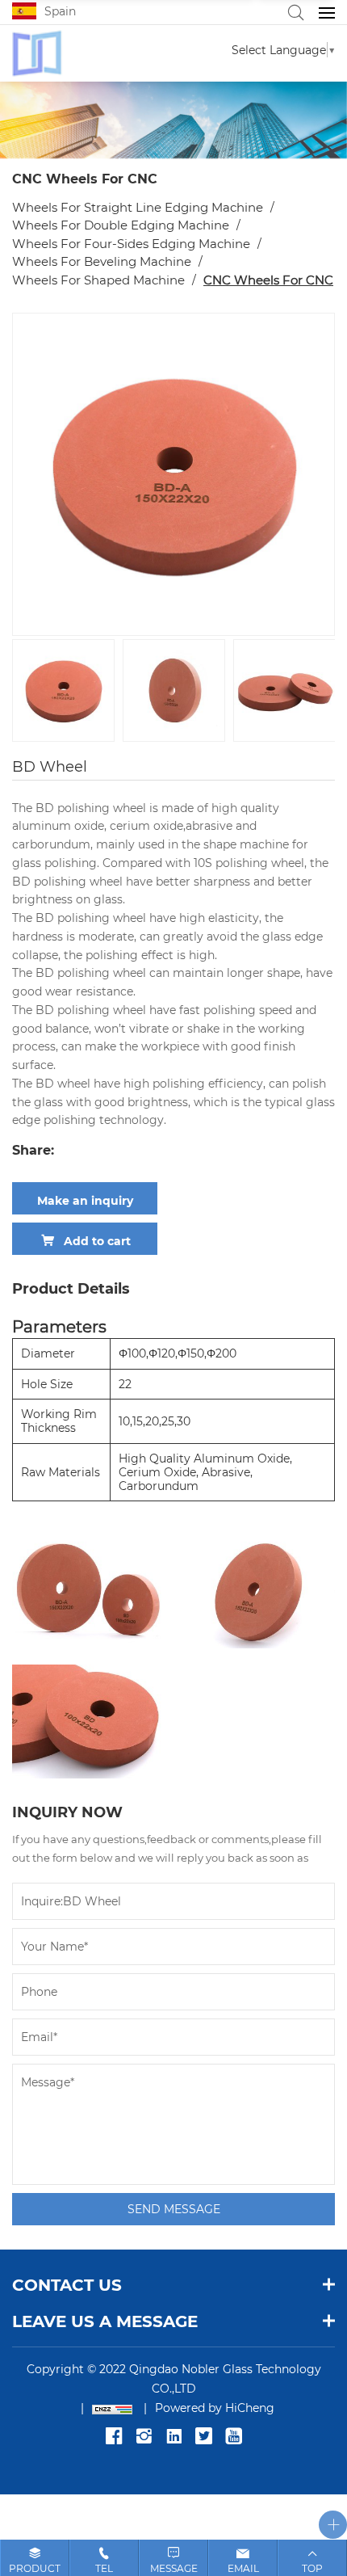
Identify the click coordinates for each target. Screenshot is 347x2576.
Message (174, 2568)
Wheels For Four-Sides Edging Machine (131, 243)
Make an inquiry (85, 1200)
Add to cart (97, 1241)
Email (243, 2568)
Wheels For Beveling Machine (102, 261)
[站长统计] (102, 2408)
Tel (104, 2568)
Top (312, 2568)
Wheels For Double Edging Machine (121, 225)
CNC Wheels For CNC (268, 280)
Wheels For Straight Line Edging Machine (138, 207)
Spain (60, 11)
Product (35, 2568)
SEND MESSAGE (174, 2209)
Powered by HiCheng (215, 2408)
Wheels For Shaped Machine (98, 280)
